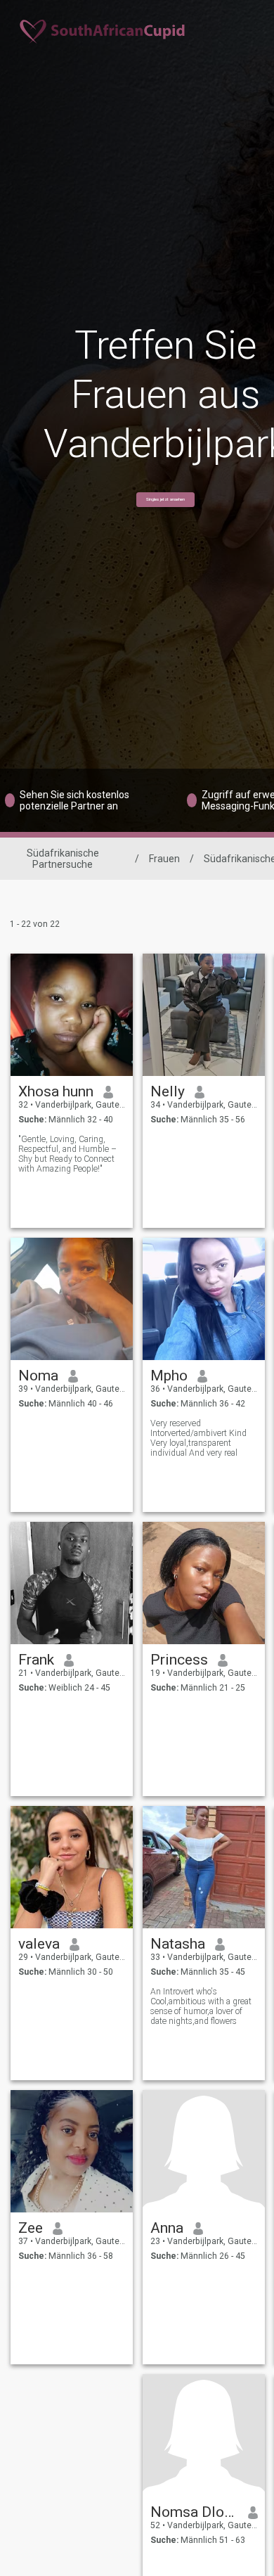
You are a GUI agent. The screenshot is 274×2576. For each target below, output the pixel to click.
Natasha (178, 1944)
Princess (179, 1660)
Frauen (164, 859)
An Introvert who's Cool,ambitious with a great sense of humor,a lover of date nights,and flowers (201, 2006)
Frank (36, 1660)
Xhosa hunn (56, 1091)
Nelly (168, 1091)
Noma (38, 1376)
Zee (31, 2228)
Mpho (169, 1376)
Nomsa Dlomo (194, 2512)
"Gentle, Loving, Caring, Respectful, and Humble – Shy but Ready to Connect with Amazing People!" (67, 1154)
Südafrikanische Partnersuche (63, 859)
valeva (39, 1944)
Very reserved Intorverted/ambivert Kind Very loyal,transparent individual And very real (198, 1438)
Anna (167, 2228)
